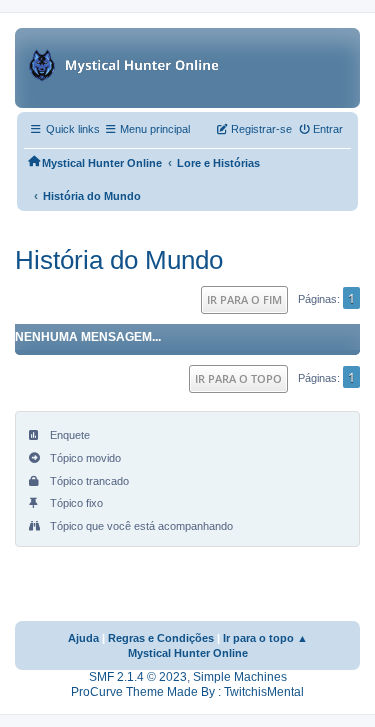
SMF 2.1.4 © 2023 (138, 677)
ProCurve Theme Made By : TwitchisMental (187, 692)
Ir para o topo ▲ (265, 638)
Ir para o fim (244, 299)
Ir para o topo (238, 378)
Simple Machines (240, 677)
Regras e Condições (161, 638)
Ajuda (83, 638)
